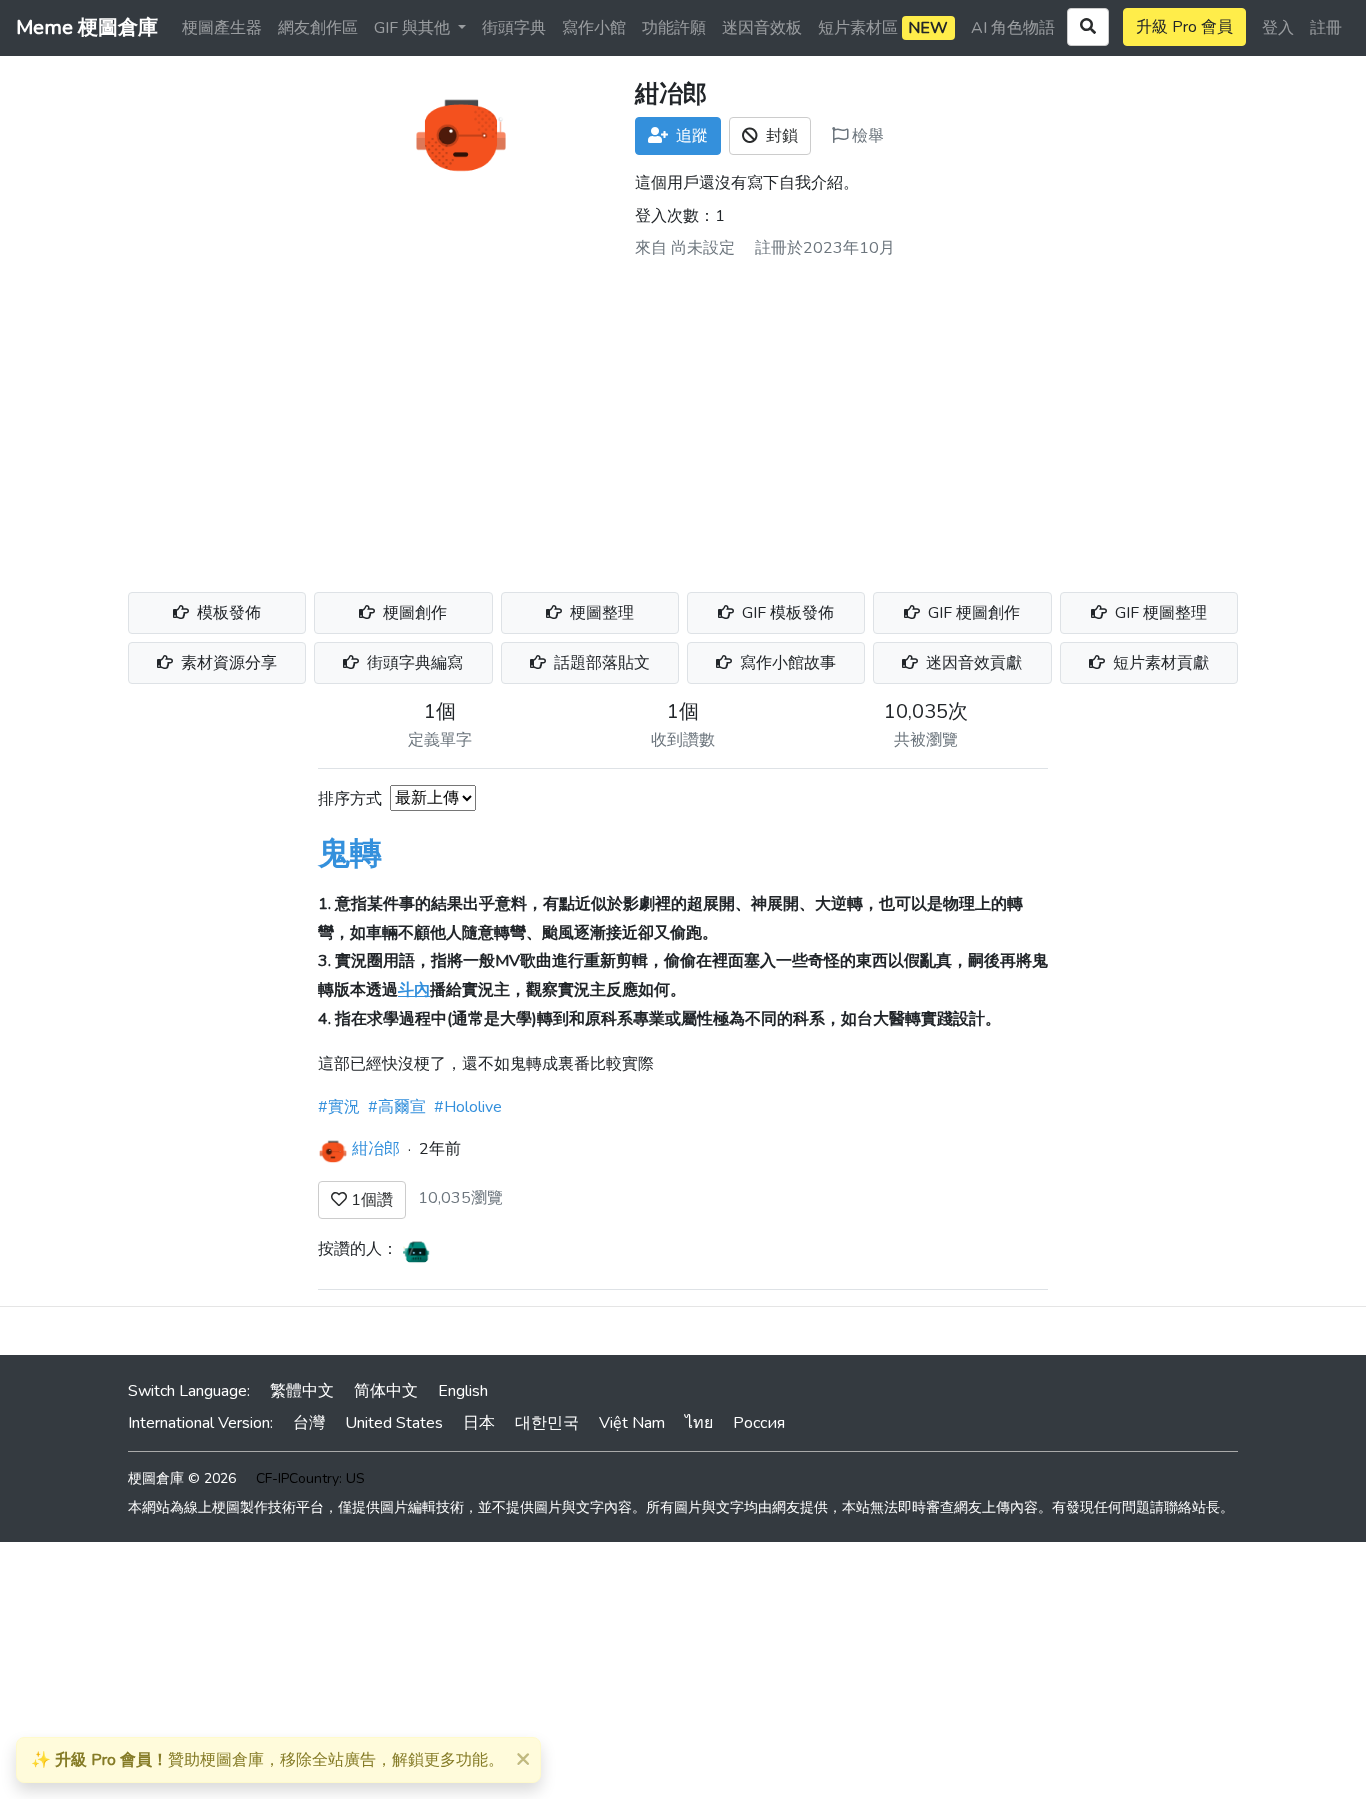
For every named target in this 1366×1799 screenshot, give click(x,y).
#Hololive (468, 1107)
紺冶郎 (376, 1148)
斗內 (414, 990)
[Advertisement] (683, 418)
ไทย (699, 1423)
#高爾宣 (397, 1107)
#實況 (339, 1107)
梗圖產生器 (222, 28)
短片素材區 (883, 28)
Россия (759, 1423)
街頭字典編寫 (413, 663)
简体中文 (386, 1391)
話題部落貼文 (600, 663)
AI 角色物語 (1013, 28)
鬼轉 (350, 853)
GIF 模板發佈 (786, 613)
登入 (1278, 28)
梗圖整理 (600, 613)
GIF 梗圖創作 (972, 613)
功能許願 (674, 28)
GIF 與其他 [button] (414, 28)
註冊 (1326, 28)
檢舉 (866, 136)
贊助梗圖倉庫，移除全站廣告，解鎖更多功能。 (267, 1760)
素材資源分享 (227, 663)
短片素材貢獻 (1159, 663)
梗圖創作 (413, 613)
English (463, 1391)
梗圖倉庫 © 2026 (182, 1478)
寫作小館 (594, 28)
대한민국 (547, 1423)
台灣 (309, 1423)
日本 (479, 1423)
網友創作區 (318, 28)
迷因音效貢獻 (972, 663)
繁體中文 (302, 1391)
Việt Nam (632, 1423)
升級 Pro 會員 (1184, 27)
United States (394, 1423)
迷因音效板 (762, 28)
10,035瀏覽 (460, 1198)
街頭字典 (514, 28)
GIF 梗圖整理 (1159, 613)
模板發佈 (227, 613)
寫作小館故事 (786, 663)
